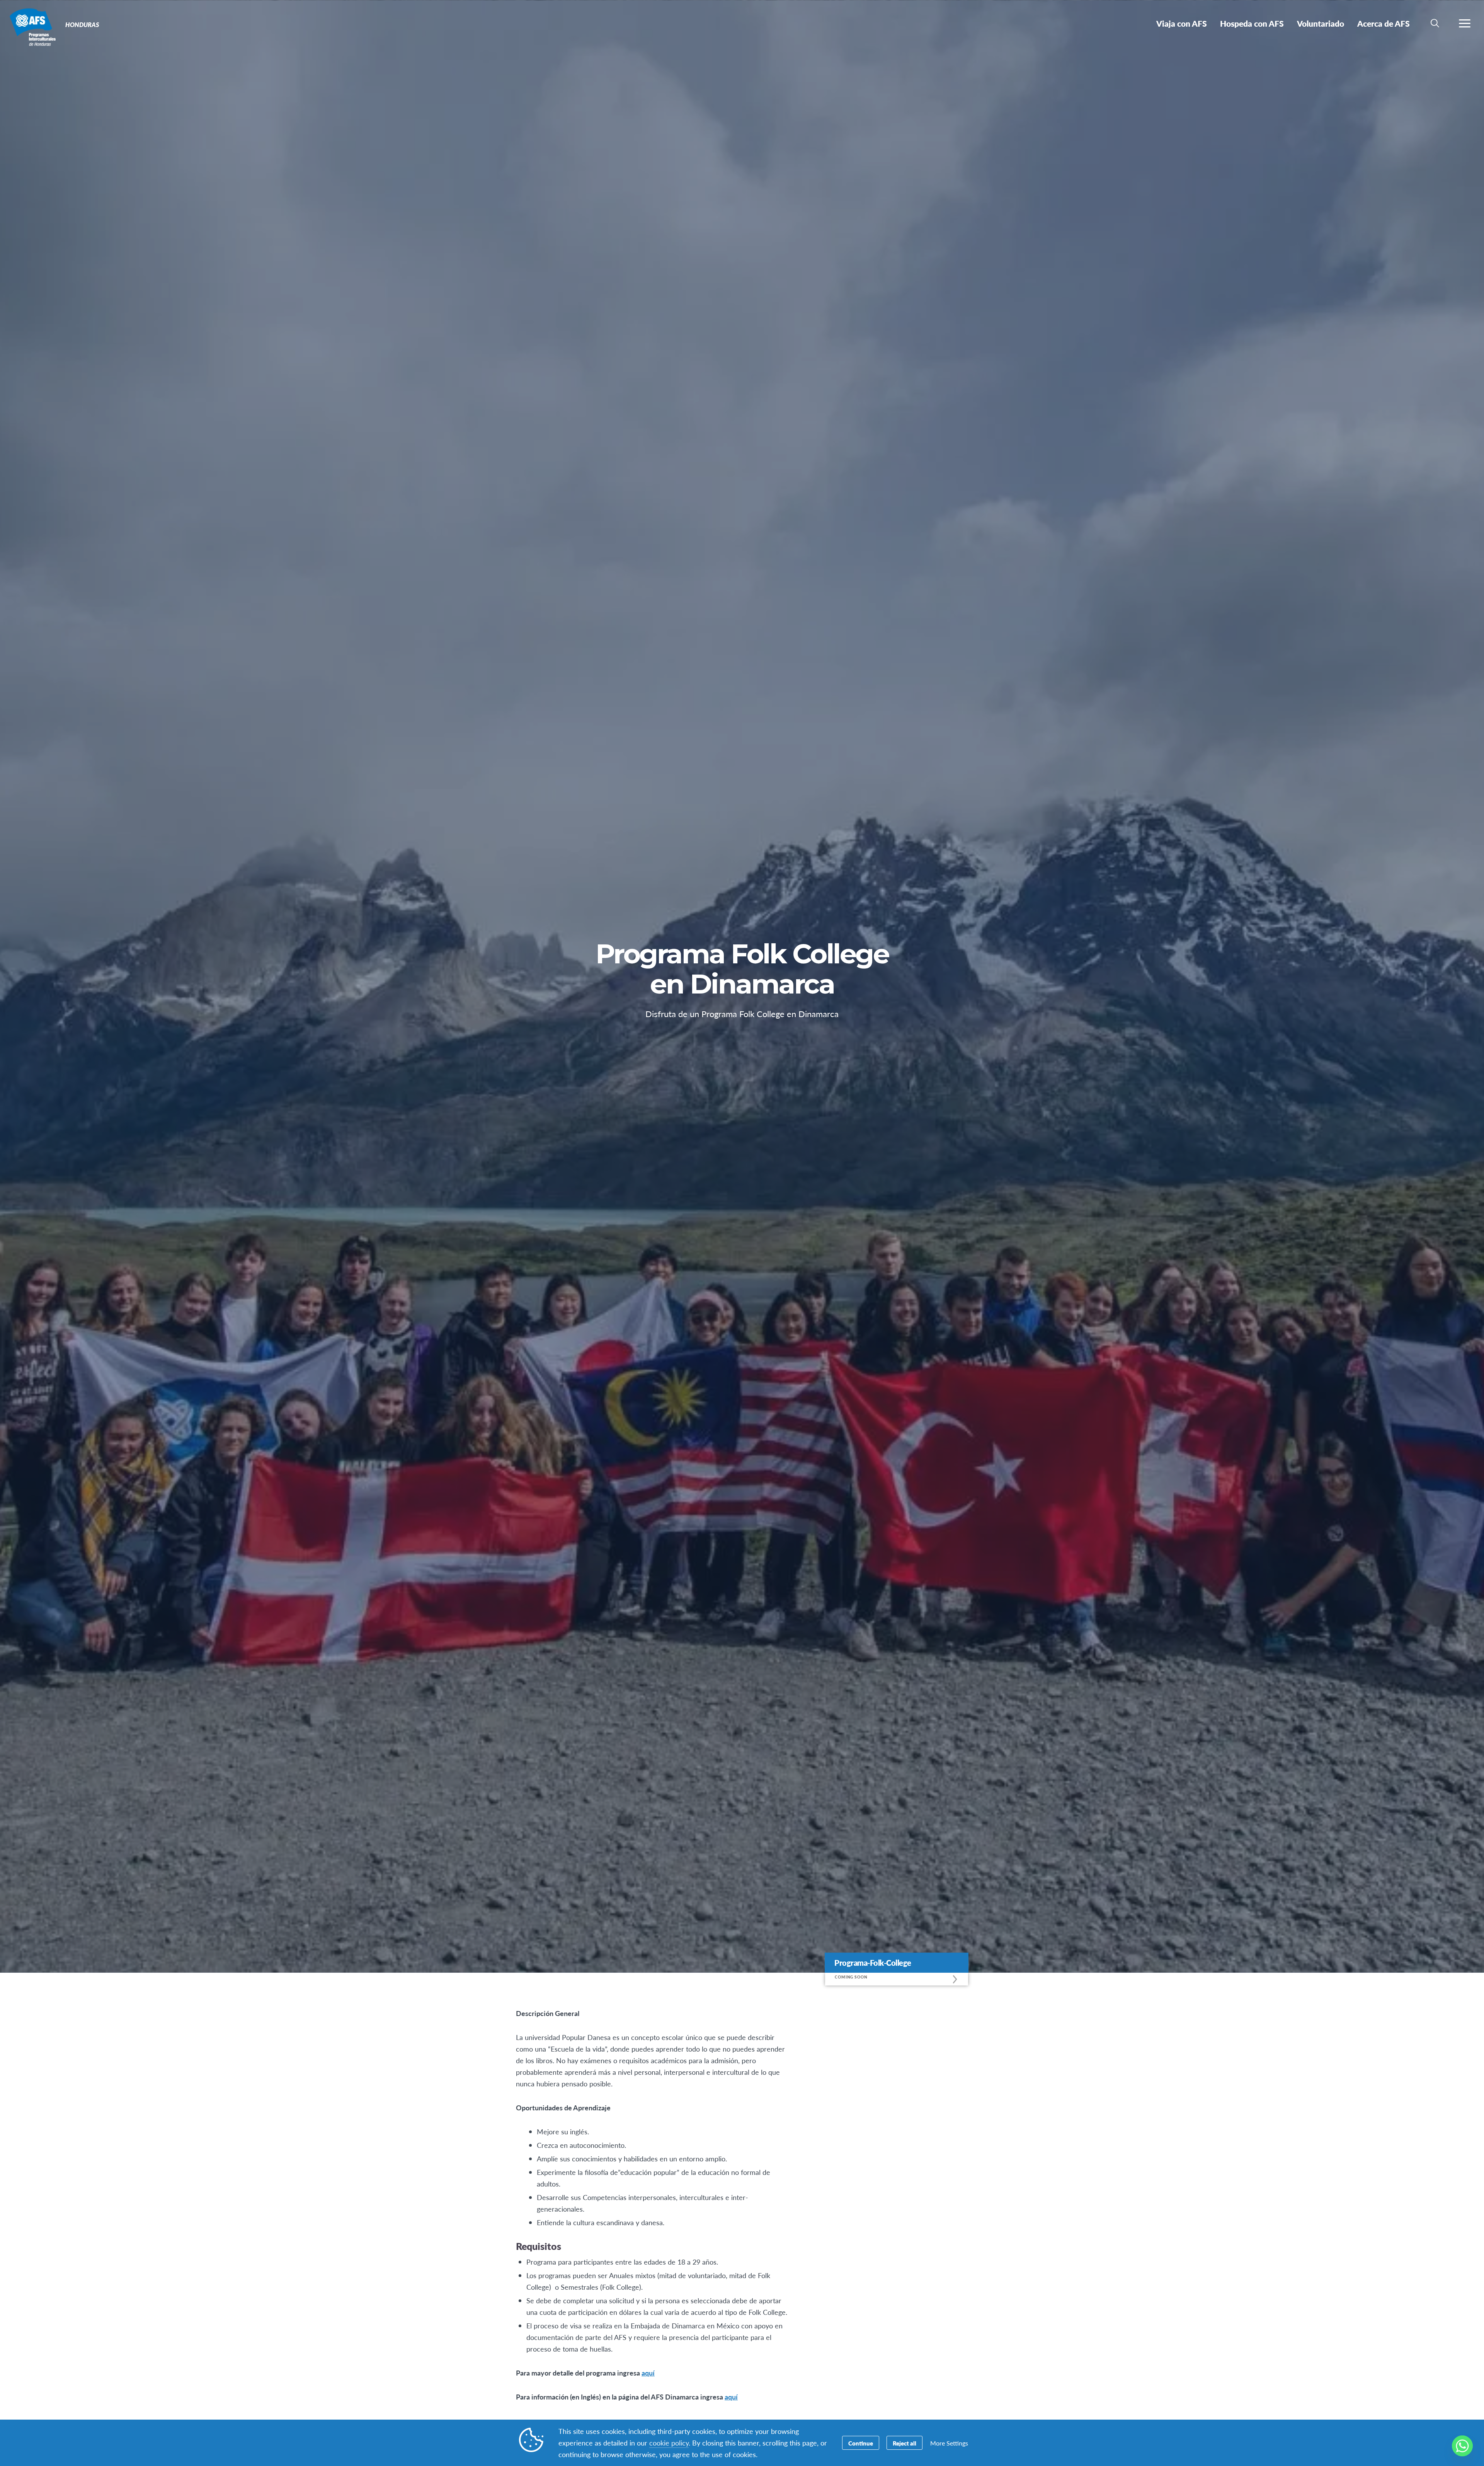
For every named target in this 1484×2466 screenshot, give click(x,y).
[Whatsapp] (1462, 2446)
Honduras (34, 26)
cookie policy (669, 2443)
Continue (861, 2443)
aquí (648, 2373)
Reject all (905, 2443)
